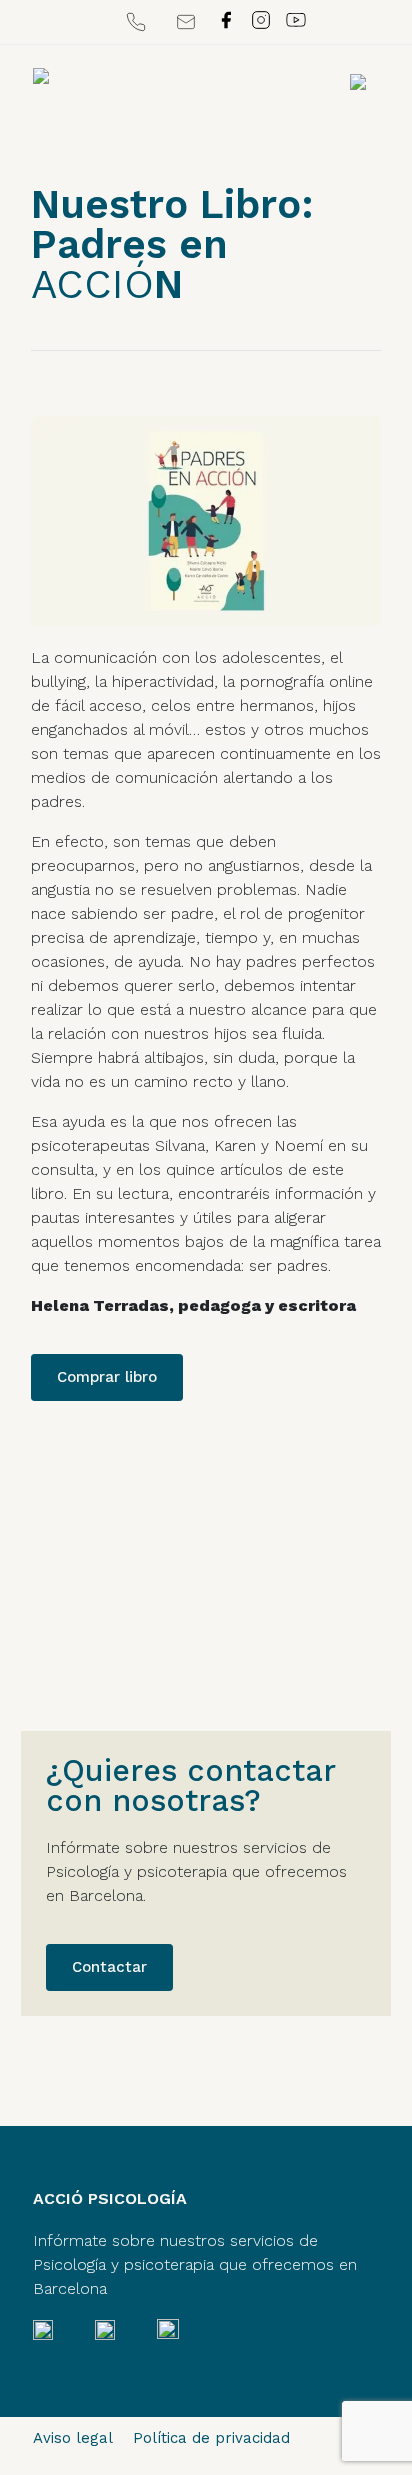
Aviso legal (73, 2438)
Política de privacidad (211, 2438)
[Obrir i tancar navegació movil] (358, 80)
